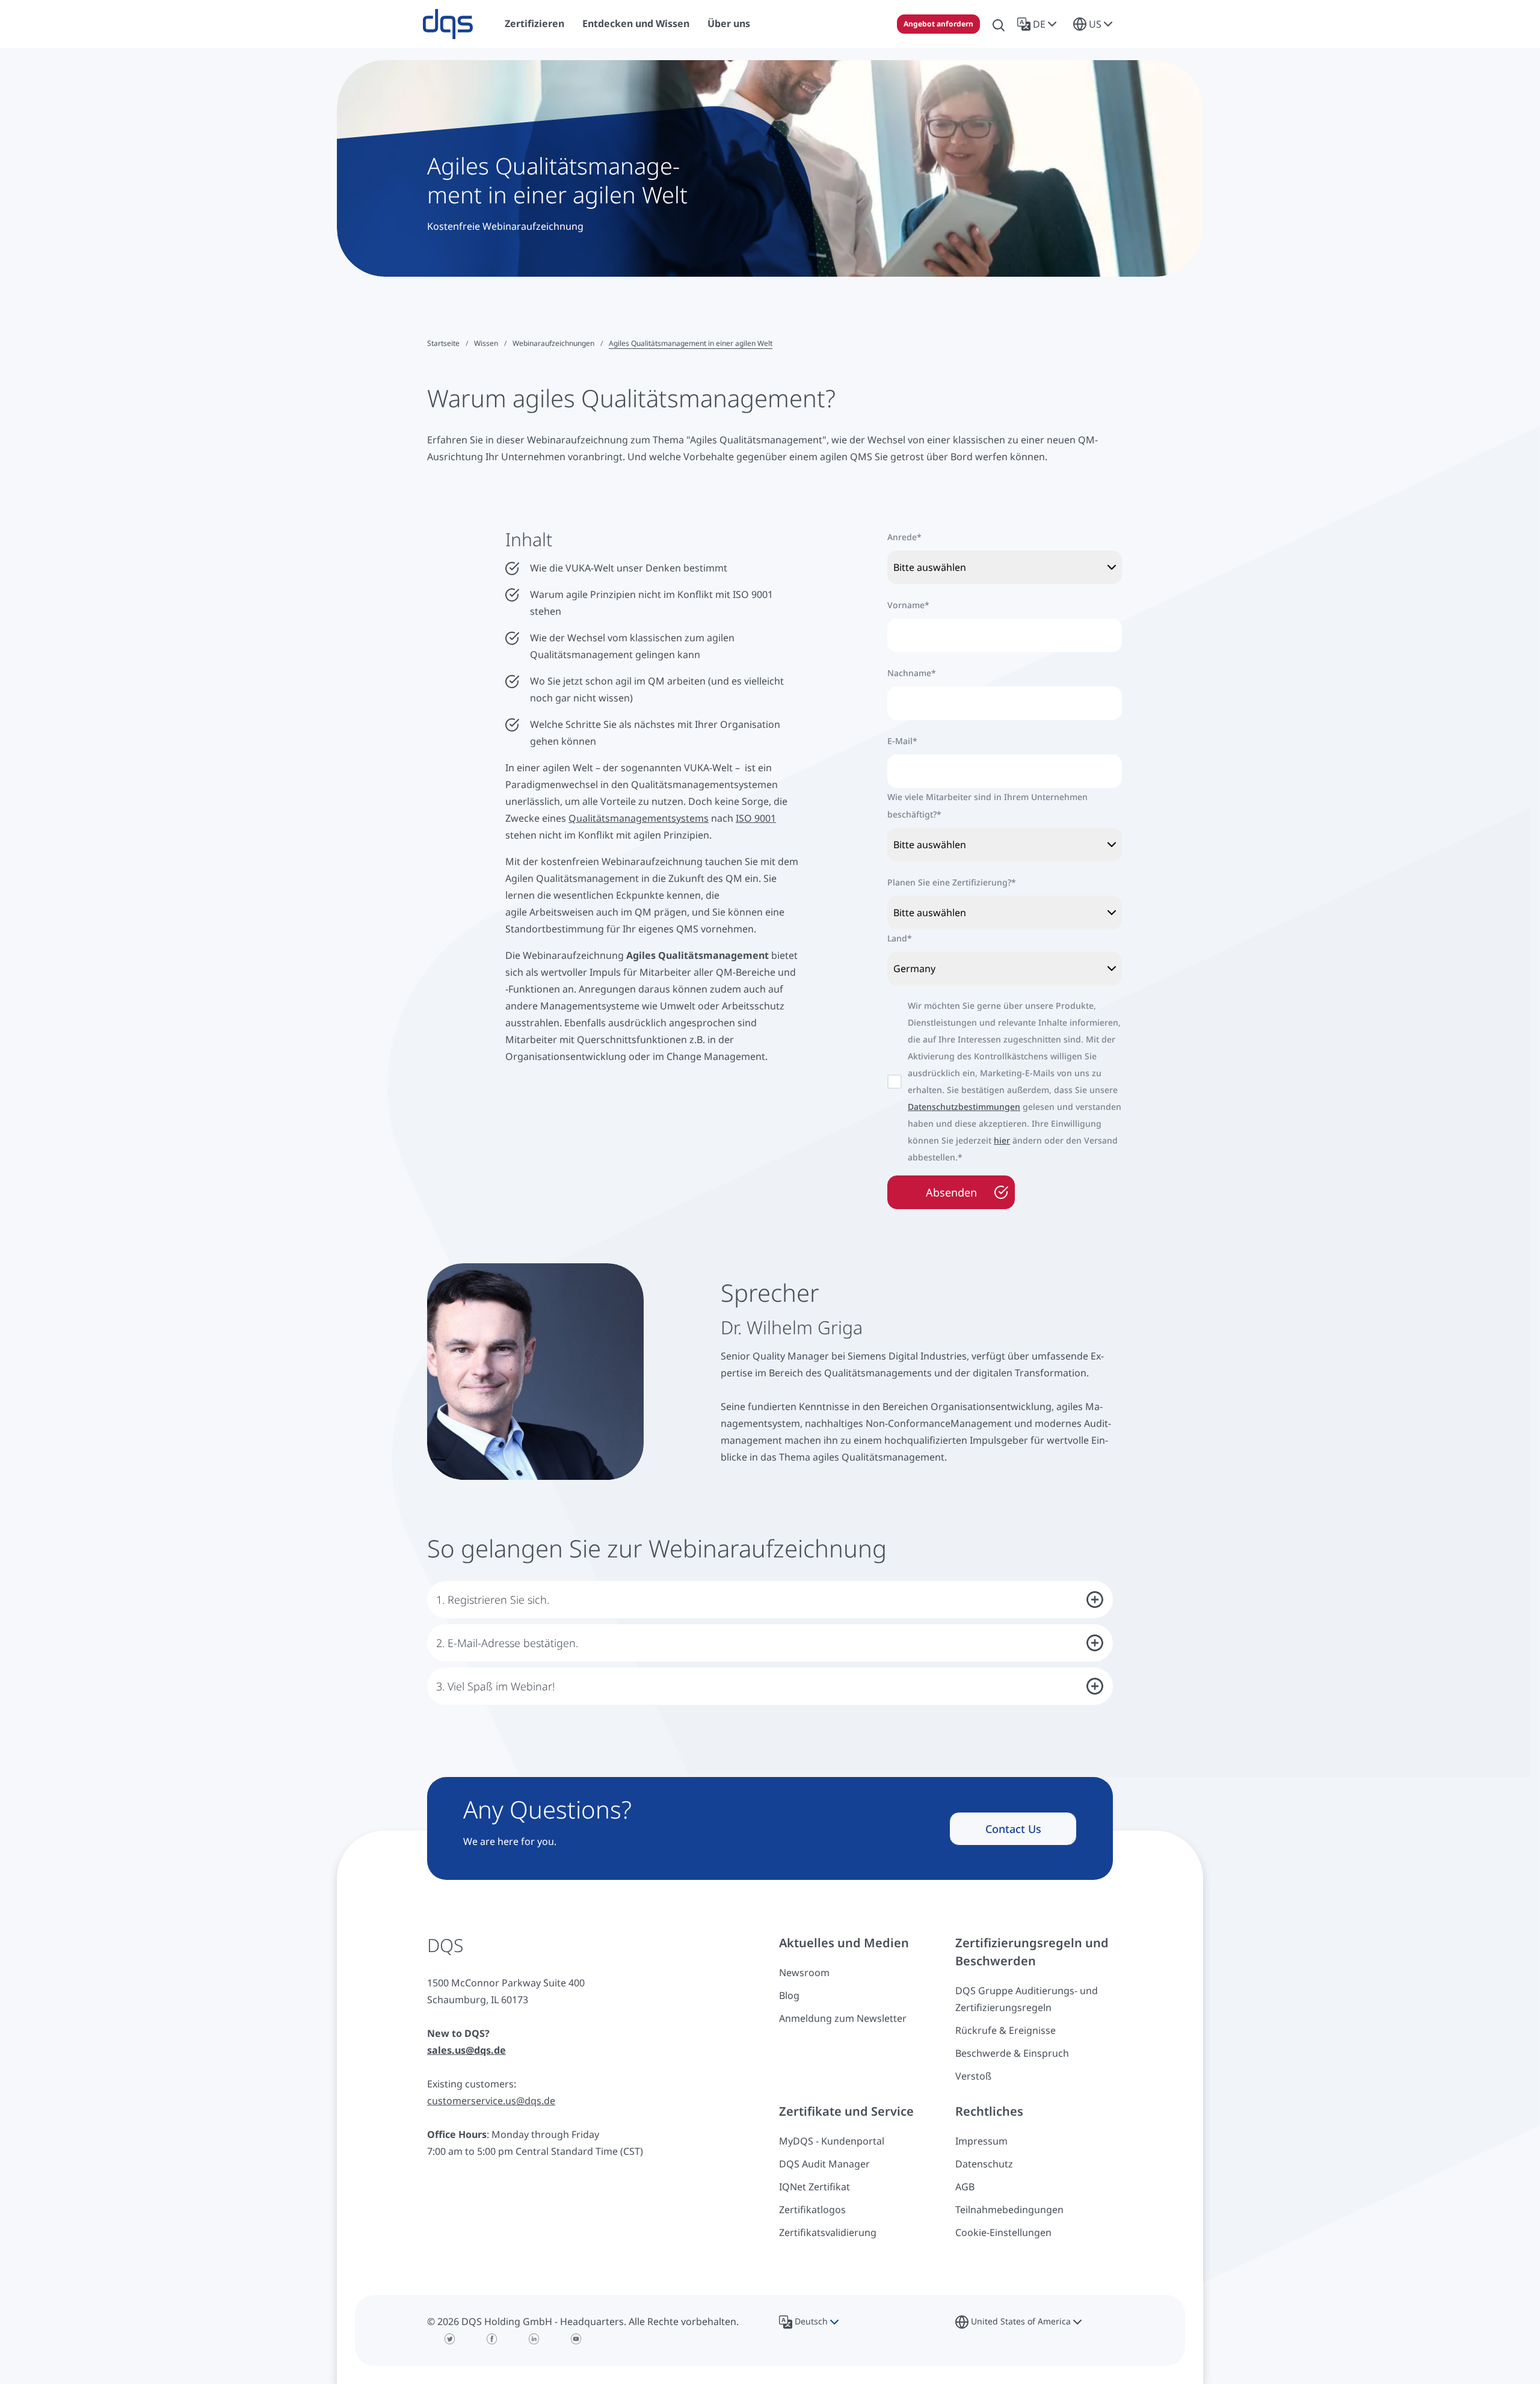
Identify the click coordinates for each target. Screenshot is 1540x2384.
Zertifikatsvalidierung (828, 2232)
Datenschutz (984, 2164)
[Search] (999, 24)
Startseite (443, 343)
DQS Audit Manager (824, 2164)
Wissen (486, 343)
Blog (789, 1995)
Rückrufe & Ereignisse (1006, 2030)
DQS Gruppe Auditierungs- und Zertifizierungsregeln (1027, 1999)
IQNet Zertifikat (815, 2187)
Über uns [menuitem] (729, 23)
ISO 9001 (756, 818)
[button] (1039, 24)
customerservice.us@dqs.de (491, 2101)
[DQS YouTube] (576, 2339)
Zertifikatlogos (812, 2210)
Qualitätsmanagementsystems (639, 818)
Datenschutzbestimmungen (964, 1107)
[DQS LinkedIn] (534, 2339)
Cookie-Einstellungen (1003, 2232)
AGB (965, 2187)
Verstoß (973, 2076)
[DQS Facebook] (492, 2339)
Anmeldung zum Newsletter (843, 2018)
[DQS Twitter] (450, 2339)
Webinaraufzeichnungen (553, 343)
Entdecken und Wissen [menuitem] (636, 23)
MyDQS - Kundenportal (832, 2141)
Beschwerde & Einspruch (1012, 2053)
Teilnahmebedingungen (1009, 2210)
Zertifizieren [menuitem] (534, 23)
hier (1002, 1140)
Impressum (981, 2141)
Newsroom (804, 1973)
